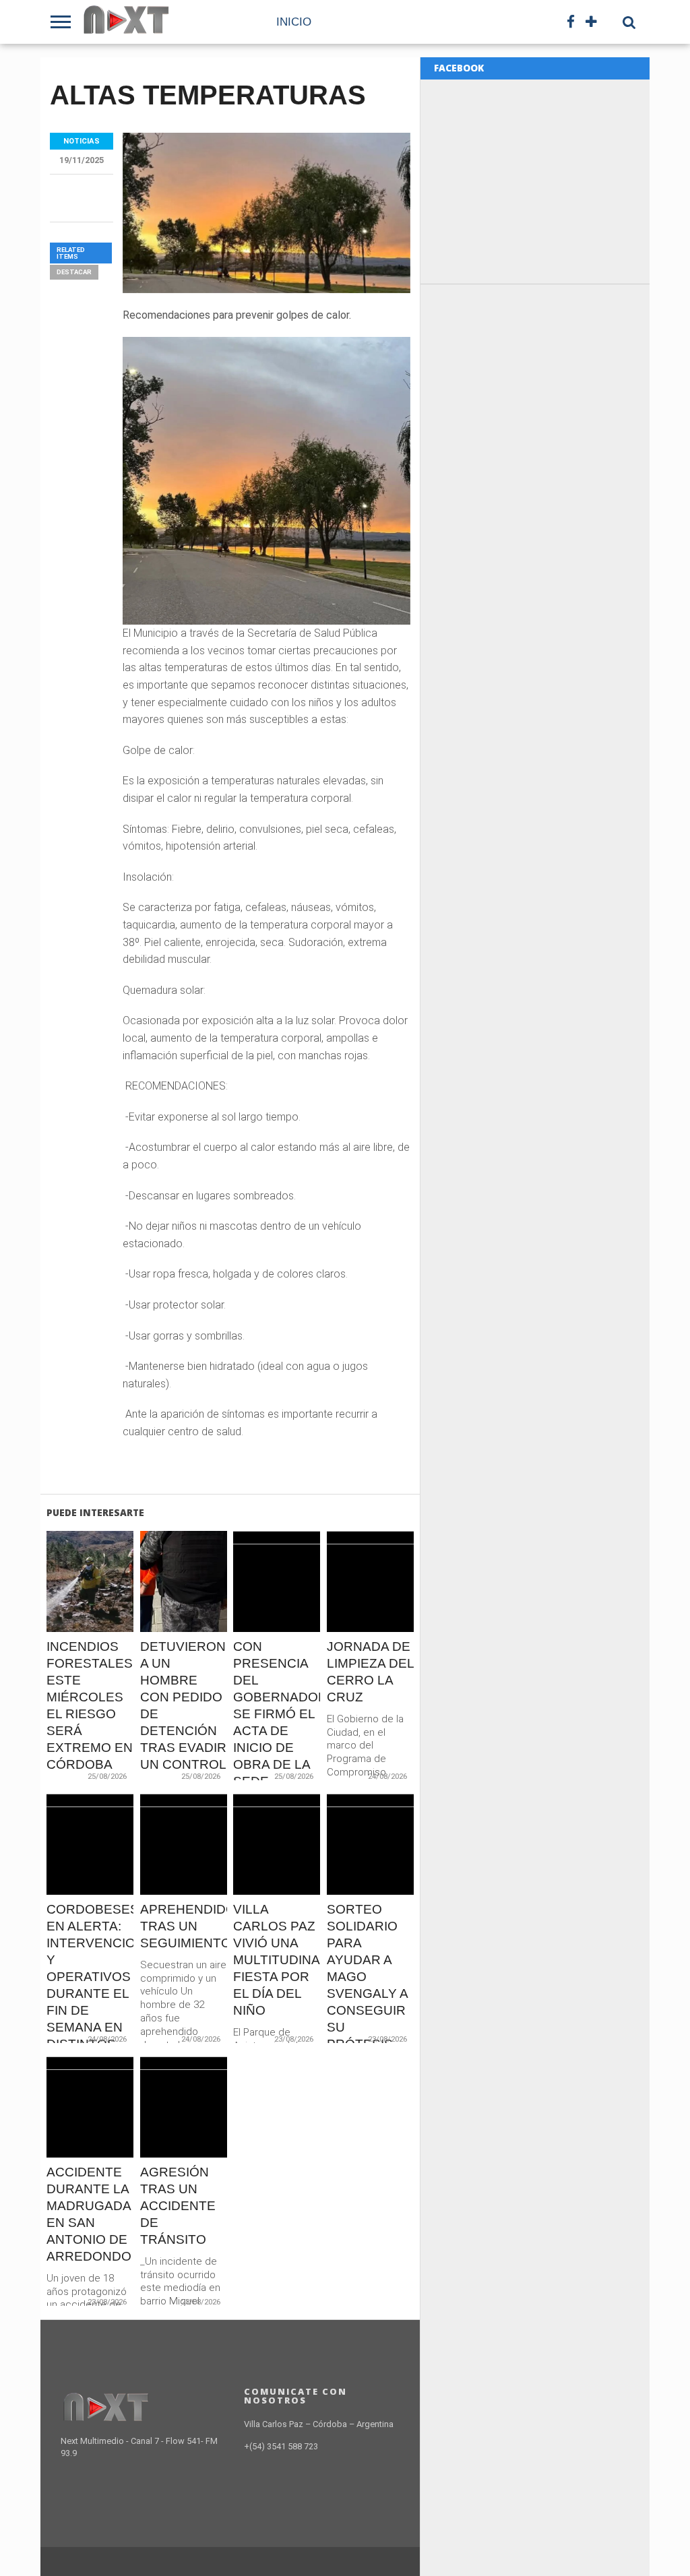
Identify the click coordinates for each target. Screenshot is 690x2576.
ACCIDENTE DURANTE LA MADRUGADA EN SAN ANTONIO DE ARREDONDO (89, 2214)
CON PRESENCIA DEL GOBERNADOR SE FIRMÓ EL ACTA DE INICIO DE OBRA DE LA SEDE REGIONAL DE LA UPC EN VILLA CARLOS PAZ (277, 1747)
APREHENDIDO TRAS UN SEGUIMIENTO (184, 1926)
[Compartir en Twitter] (91, 1610)
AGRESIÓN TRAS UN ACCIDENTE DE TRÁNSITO (178, 2206)
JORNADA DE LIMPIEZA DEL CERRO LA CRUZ (370, 1672)
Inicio (294, 22)
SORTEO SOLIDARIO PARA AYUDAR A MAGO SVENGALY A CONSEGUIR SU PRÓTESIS (367, 1977)
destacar (74, 272)
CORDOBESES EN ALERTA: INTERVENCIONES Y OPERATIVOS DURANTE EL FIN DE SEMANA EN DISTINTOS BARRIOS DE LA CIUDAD (90, 1993)
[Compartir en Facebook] (62, 1610)
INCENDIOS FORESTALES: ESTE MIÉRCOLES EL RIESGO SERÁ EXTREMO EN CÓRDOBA (90, 1705)
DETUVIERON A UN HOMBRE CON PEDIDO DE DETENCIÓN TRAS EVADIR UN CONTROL (183, 1705)
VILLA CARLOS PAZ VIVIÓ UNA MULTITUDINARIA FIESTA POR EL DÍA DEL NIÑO (277, 1960)
